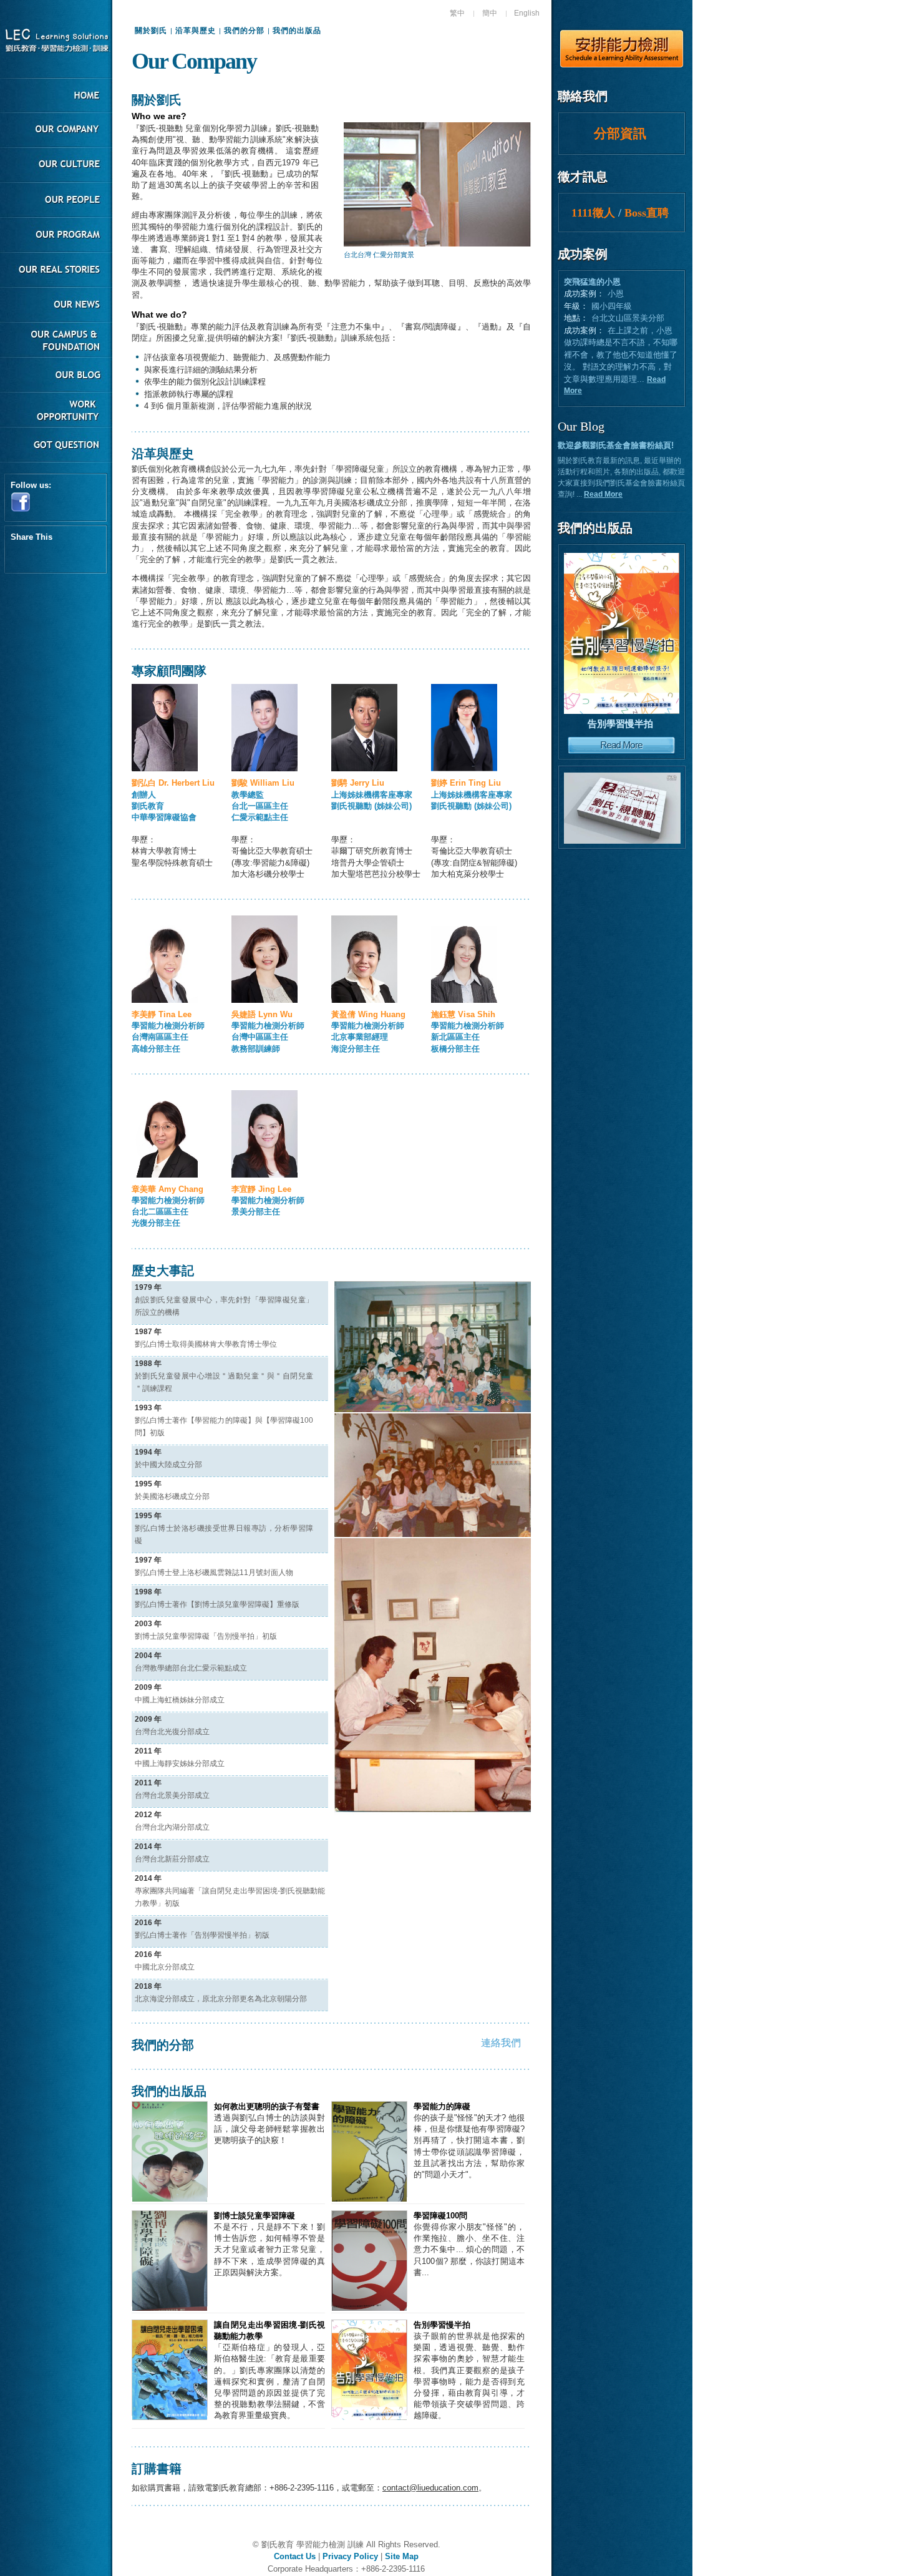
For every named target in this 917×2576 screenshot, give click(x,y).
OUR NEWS (56, 306)
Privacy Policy (350, 2556)
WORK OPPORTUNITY (56, 411)
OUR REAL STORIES (56, 271)
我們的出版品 (297, 31)
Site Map (402, 2556)
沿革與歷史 (196, 31)
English (527, 13)
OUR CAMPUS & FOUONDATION (56, 341)
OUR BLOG (56, 376)
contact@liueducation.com (430, 2488)
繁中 (457, 13)
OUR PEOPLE (56, 201)
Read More (603, 494)
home (56, 96)
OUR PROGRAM (56, 236)
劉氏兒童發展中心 (56, 41)
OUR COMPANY (56, 131)
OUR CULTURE (56, 166)
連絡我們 (501, 2043)
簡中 (490, 13)
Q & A (56, 446)
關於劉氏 (151, 31)
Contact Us (295, 2556)
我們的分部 (244, 31)
